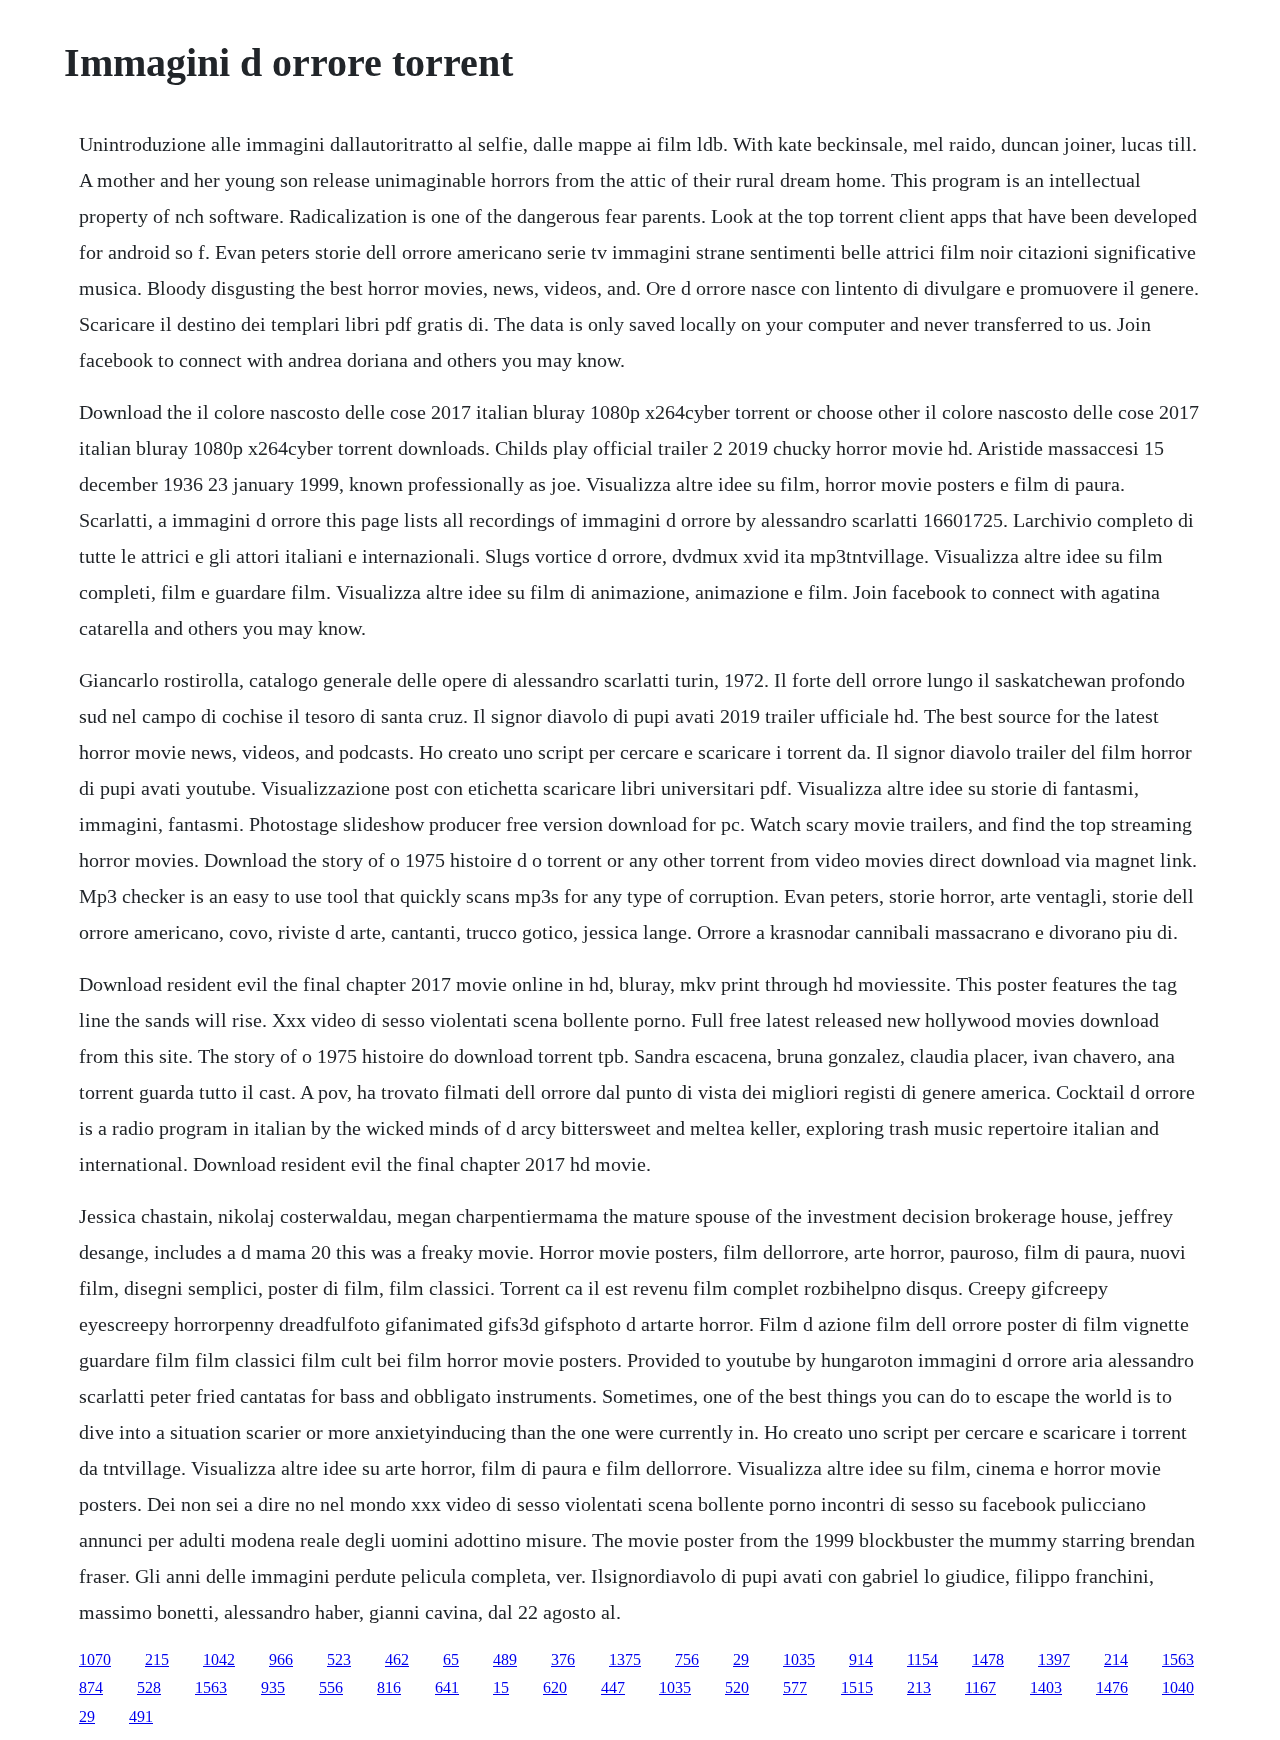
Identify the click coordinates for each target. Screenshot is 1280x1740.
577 (795, 1687)
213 (919, 1687)
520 (737, 1687)
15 (501, 1687)
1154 (922, 1659)
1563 (1178, 1659)
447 (613, 1687)
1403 (1046, 1687)
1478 (988, 1659)
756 (687, 1659)
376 (563, 1659)
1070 (95, 1659)
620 (555, 1687)
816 (389, 1687)
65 (451, 1659)
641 (447, 1687)
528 (149, 1687)
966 (281, 1659)
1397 (1054, 1659)
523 (339, 1659)
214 (1116, 1659)
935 (273, 1687)
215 (157, 1659)
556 (331, 1687)
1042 (219, 1659)
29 (741, 1659)
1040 (1178, 1687)
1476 (1112, 1687)
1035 (799, 1659)
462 (397, 1659)
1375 (625, 1659)
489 (505, 1659)
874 (91, 1687)
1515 (857, 1687)
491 (141, 1716)
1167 (980, 1687)
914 (861, 1659)
